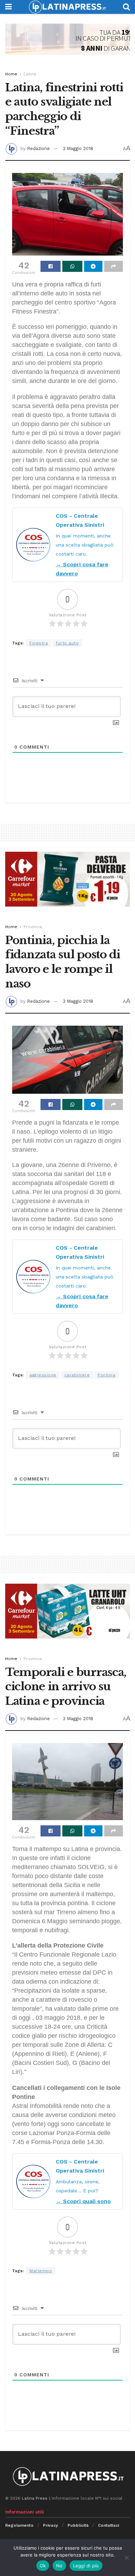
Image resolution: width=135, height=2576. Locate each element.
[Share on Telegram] (93, 266)
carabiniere (77, 1375)
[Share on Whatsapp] (72, 266)
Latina (30, 74)
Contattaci (109, 2525)
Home (11, 74)
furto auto (67, 643)
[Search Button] (126, 7)
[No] (126, 2558)
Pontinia (106, 1375)
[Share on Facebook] (51, 266)
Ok (43, 2566)
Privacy (51, 2525)
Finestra (39, 643)
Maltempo (41, 2271)
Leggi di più (86, 2566)
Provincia (33, 927)
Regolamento (19, 2525)
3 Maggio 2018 (78, 148)
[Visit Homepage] (67, 7)
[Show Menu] (8, 7)
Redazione (38, 148)
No (59, 2566)
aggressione (43, 1375)
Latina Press (35, 2498)
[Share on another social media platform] (114, 266)
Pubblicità (78, 2525)
